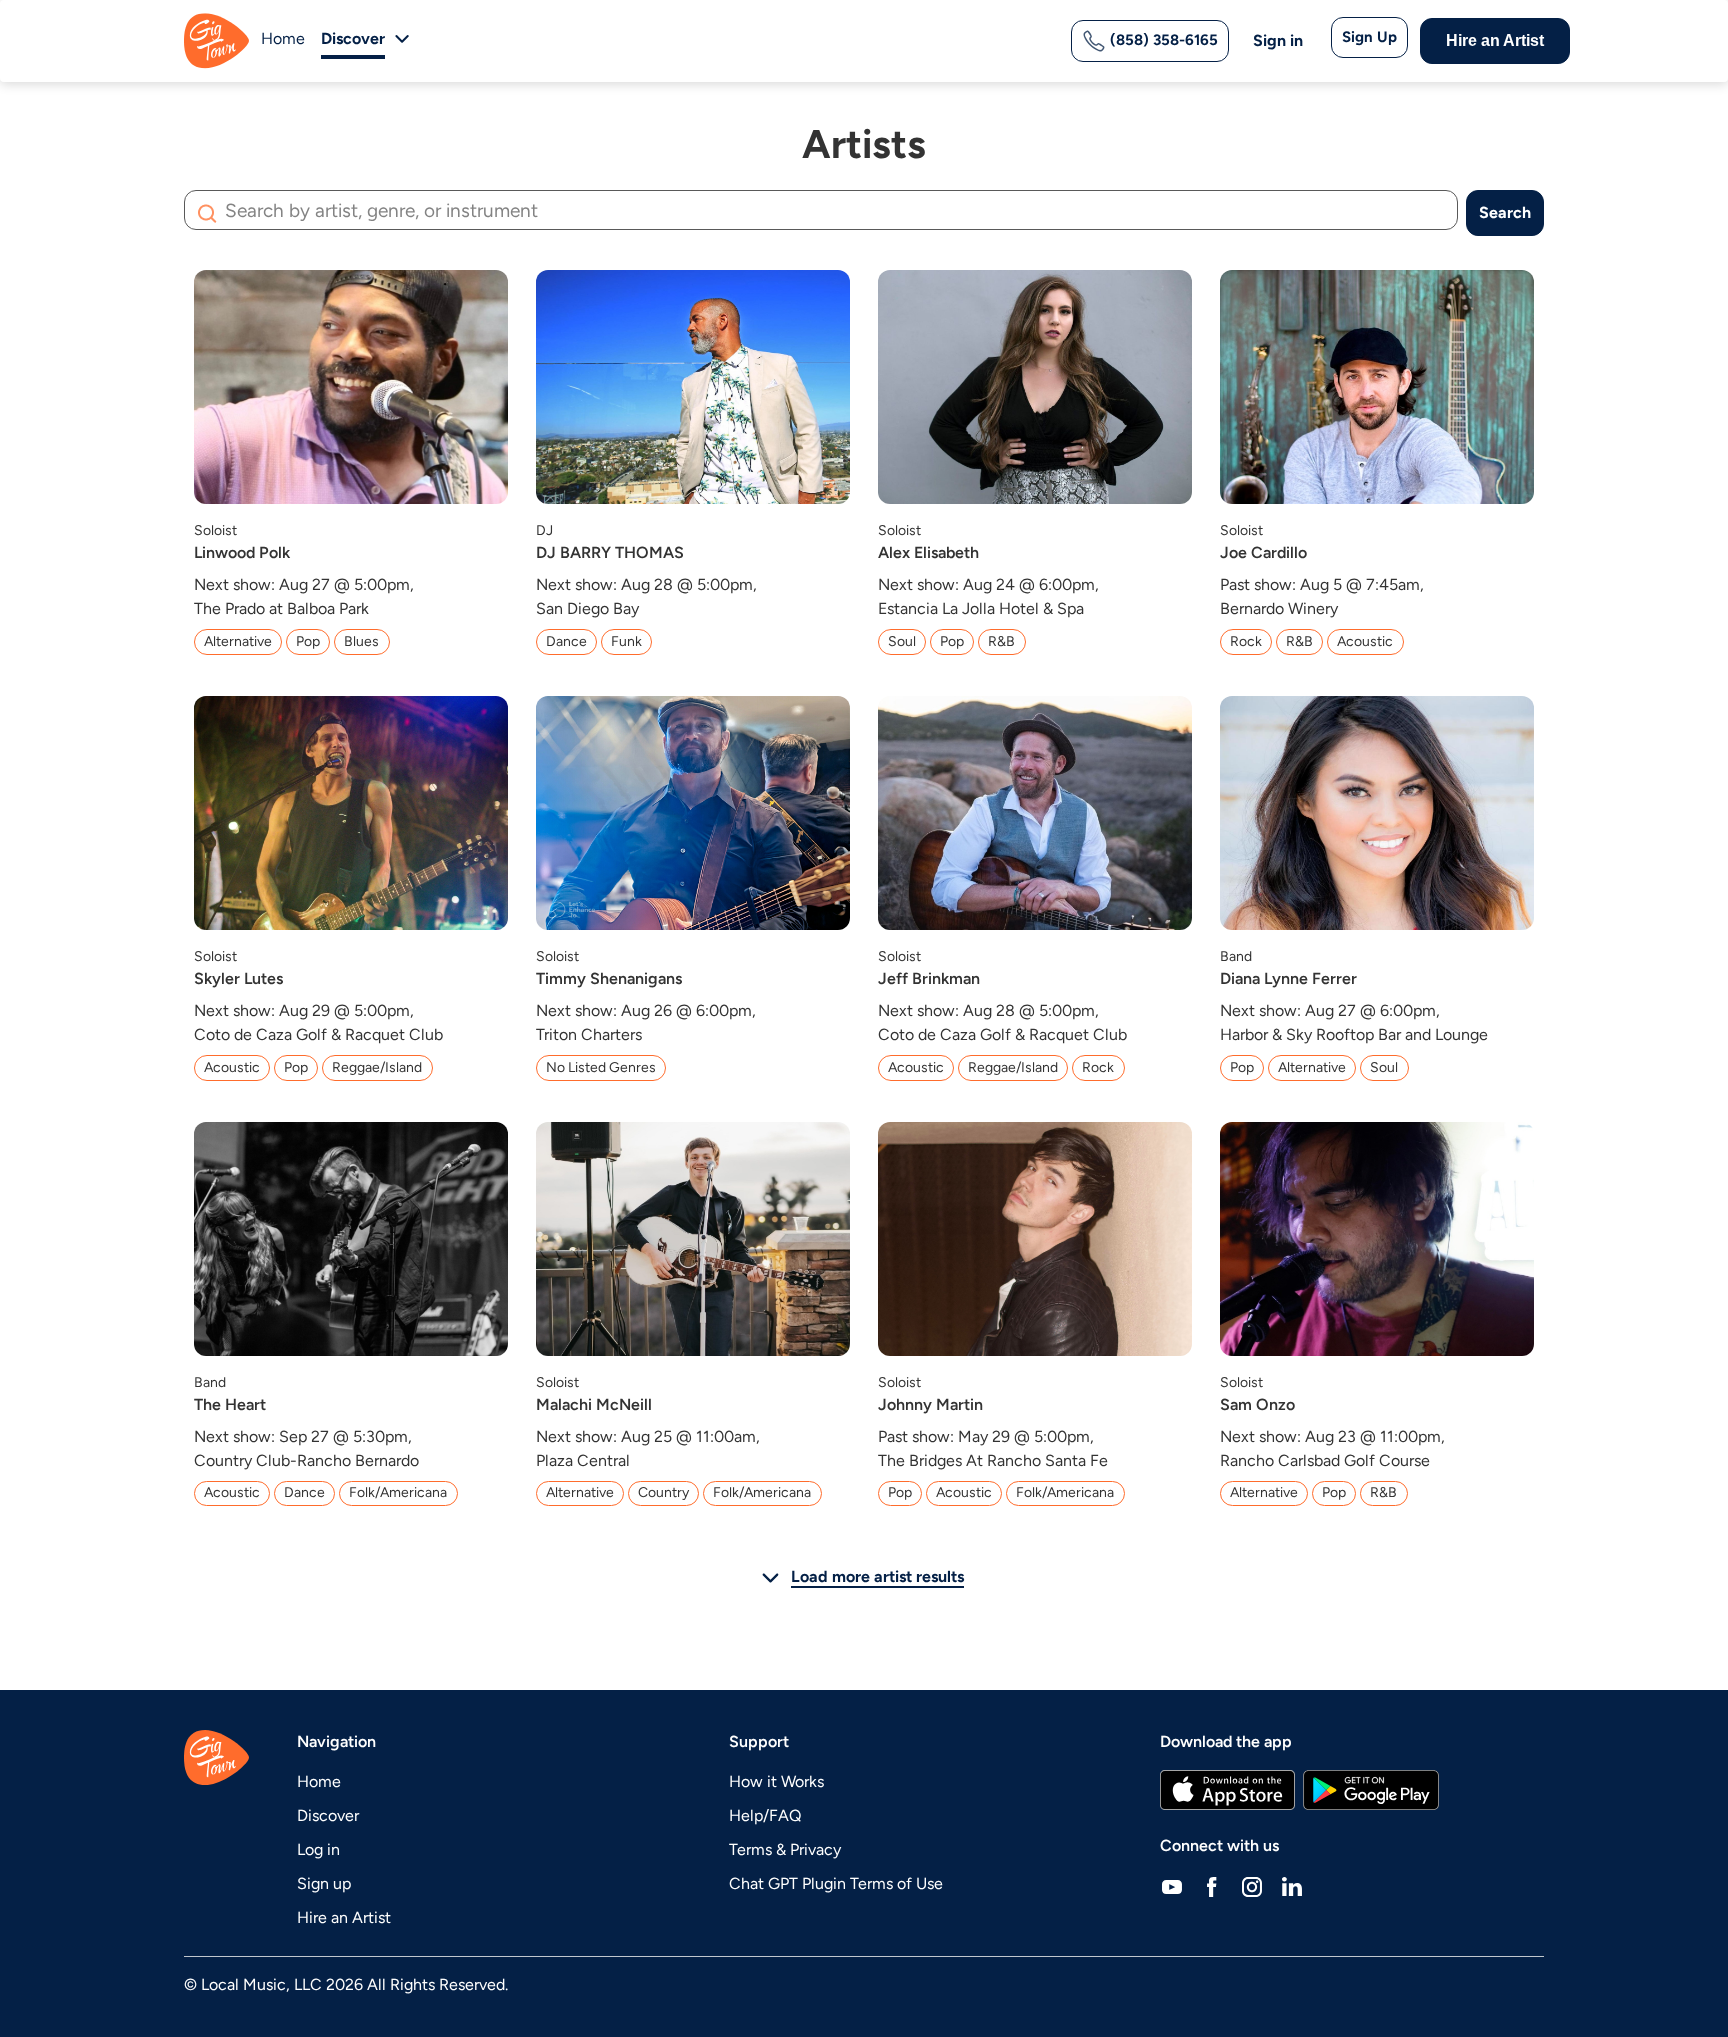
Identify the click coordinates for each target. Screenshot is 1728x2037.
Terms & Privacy (785, 1849)
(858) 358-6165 (1162, 40)
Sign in (1278, 40)
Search (1505, 212)
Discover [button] (353, 38)
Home (283, 38)
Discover (328, 1815)
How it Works (776, 1781)
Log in (318, 1849)
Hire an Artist (1495, 40)
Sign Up (1369, 37)
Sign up (324, 1883)
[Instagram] (1252, 1886)
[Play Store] (1371, 1790)
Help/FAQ (765, 1815)
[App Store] (1227, 1790)
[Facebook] (1212, 1886)
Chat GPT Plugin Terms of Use (836, 1883)
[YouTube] (1172, 1886)
